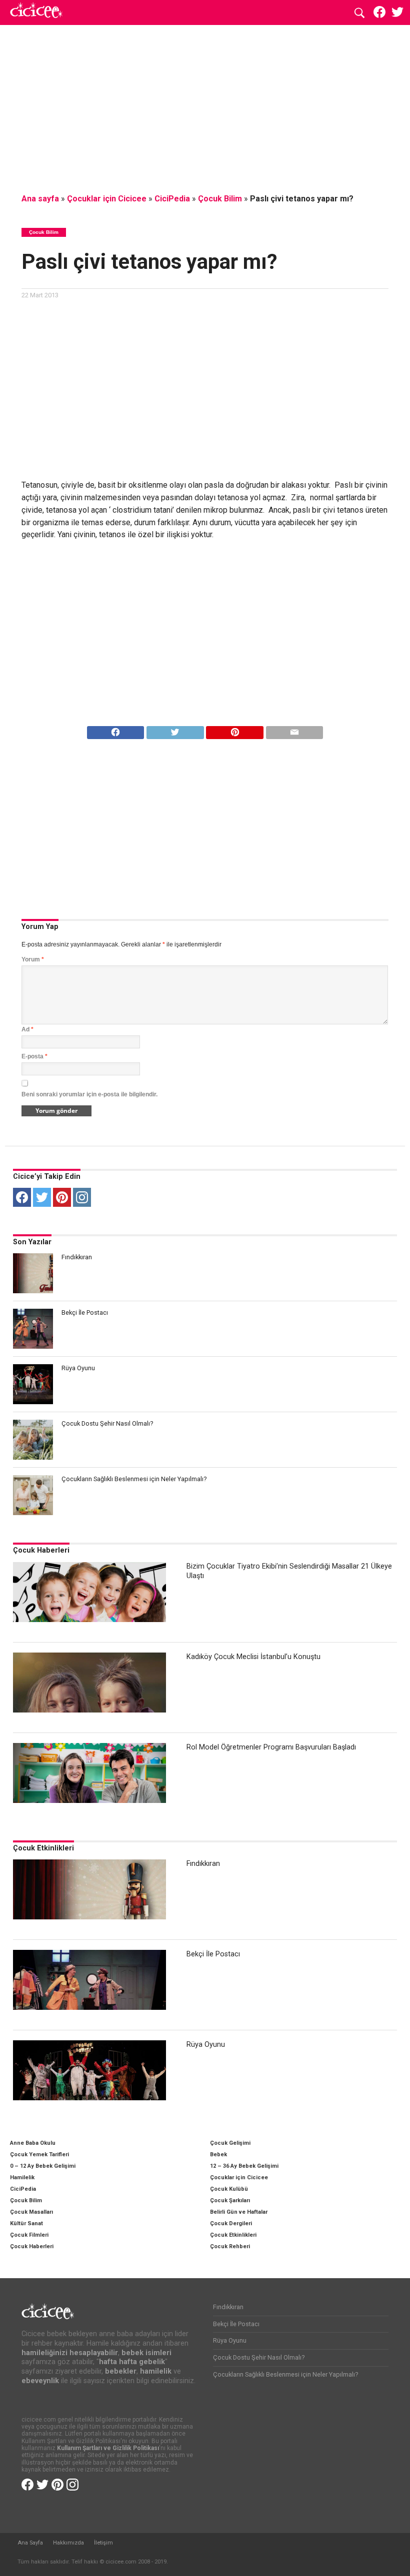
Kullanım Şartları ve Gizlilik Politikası (108, 2448)
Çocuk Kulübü (229, 2189)
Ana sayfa (40, 199)
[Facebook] (22, 1197)
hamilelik (156, 2371)
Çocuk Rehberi (230, 2246)
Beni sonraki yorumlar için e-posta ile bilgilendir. (89, 1094)
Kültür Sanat (26, 2223)
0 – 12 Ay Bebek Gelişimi (43, 2166)
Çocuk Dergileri (231, 2223)
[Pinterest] (62, 1197)
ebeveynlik (40, 2381)
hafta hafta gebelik (132, 2362)
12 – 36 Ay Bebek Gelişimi (244, 2166)
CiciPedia (172, 199)
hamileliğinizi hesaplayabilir (70, 2353)
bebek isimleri (146, 2353)
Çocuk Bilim (220, 199)
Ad (27, 1029)
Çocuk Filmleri (29, 2235)
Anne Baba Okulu (33, 2143)
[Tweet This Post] (175, 730)
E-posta (34, 1056)
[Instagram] (82, 1197)
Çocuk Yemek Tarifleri (39, 2154)
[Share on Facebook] (116, 730)
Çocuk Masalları (31, 2212)
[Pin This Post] (235, 730)
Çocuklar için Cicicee (107, 199)
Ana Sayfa (30, 2543)
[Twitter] (42, 1197)
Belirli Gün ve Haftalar (239, 2212)
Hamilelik (22, 2177)
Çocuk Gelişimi (230, 2143)
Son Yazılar (32, 1242)
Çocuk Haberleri (41, 1550)
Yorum (33, 959)
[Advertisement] (205, 107)
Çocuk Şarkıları (230, 2200)
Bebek (218, 2154)
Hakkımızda (68, 2543)
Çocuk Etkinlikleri (43, 1848)
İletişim (103, 2543)
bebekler (121, 2371)
